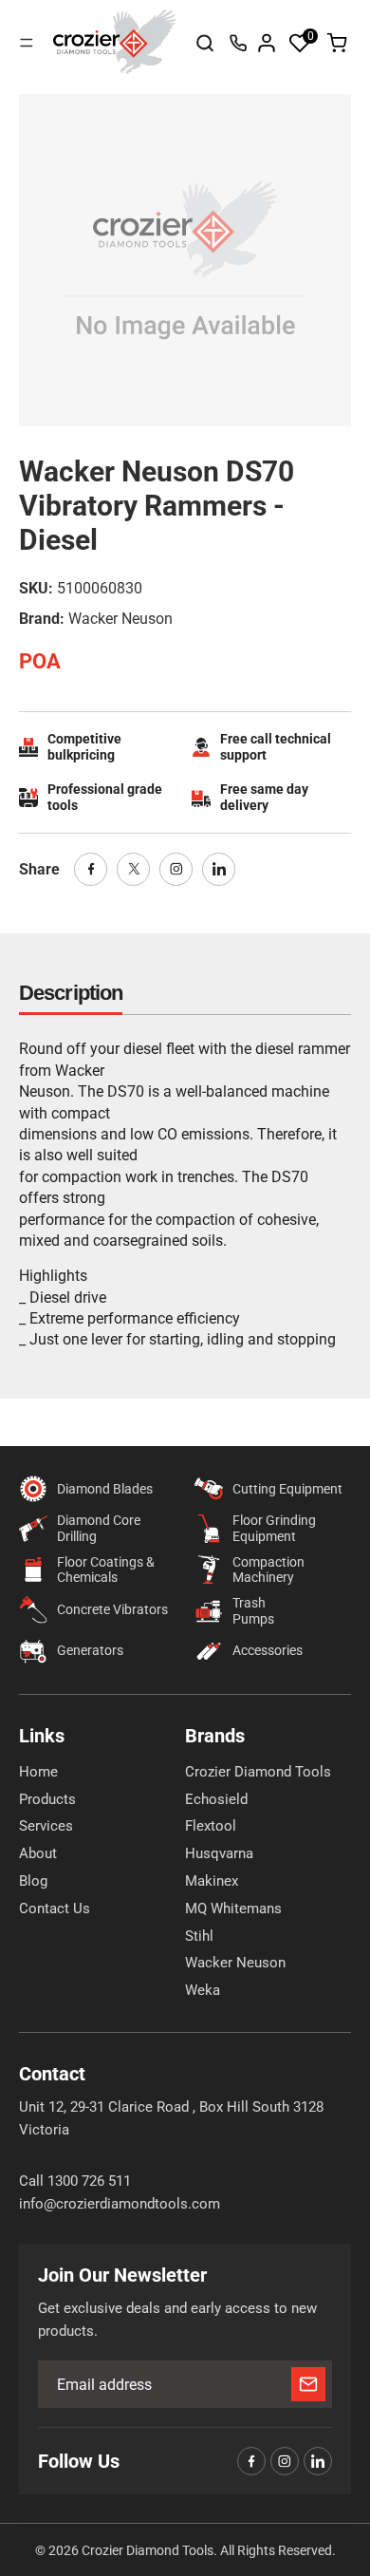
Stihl (199, 1936)
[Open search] (205, 43)
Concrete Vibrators (112, 1609)
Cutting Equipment (287, 1489)
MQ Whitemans (233, 1908)
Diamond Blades (105, 1489)
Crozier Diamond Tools (258, 1772)
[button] (300, 43)
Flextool (211, 1826)
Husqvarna (219, 1853)
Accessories (268, 1650)
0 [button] (311, 36)
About (38, 1853)
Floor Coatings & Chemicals (106, 1570)
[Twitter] (133, 869)
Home (38, 1772)
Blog (33, 1881)
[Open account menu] (267, 43)
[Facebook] (91, 869)
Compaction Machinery (268, 1570)
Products (47, 1799)
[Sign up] (308, 2384)
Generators (90, 1650)
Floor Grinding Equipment (274, 1528)
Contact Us (55, 1908)
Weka (203, 1990)
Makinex (212, 1881)
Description (71, 993)
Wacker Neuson (235, 1963)
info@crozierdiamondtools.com (120, 2204)
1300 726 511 (238, 43)
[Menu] (27, 43)
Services (46, 1826)
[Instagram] (176, 869)
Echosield (216, 1799)
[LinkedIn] (219, 869)
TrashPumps (253, 1611)
